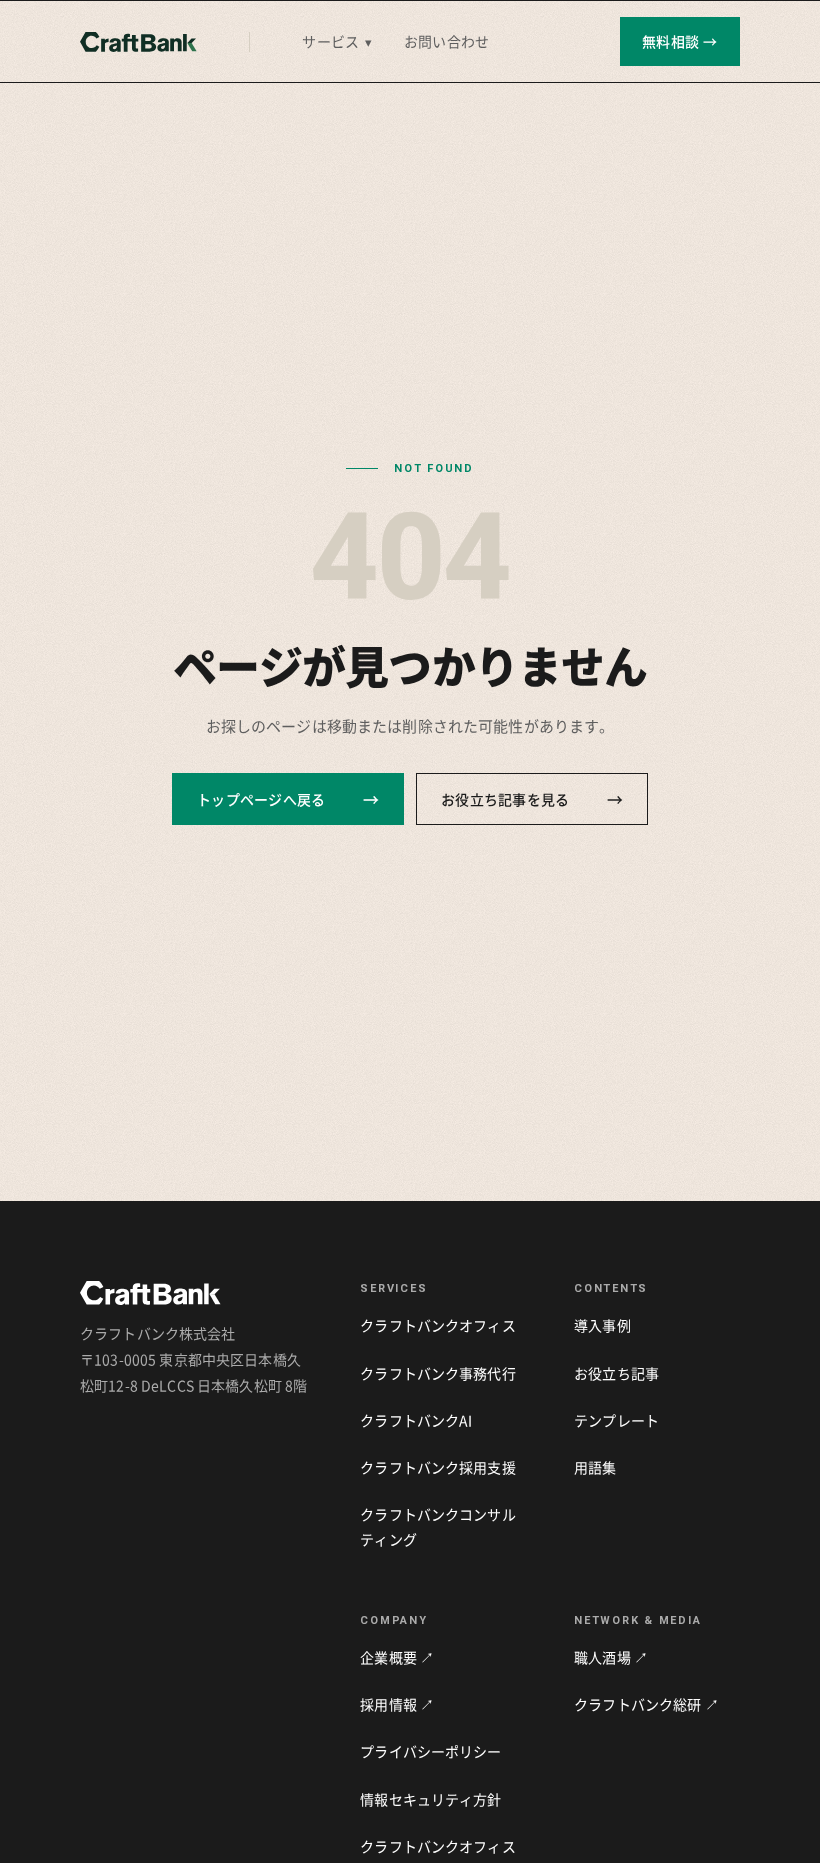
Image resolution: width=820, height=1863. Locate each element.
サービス (337, 41)
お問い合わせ (446, 41)
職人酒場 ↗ (611, 1657)
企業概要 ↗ (397, 1657)
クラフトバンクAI (416, 1420)
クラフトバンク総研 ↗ (646, 1704)
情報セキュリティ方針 (430, 1799)
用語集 (595, 1467)
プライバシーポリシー (430, 1751)
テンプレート (616, 1420)
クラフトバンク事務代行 (438, 1373)
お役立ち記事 (616, 1373)
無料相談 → (680, 41)
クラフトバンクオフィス (438, 1325)
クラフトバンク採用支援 (438, 1467)
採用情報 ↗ (397, 1704)
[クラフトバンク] (138, 42)
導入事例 (602, 1325)
